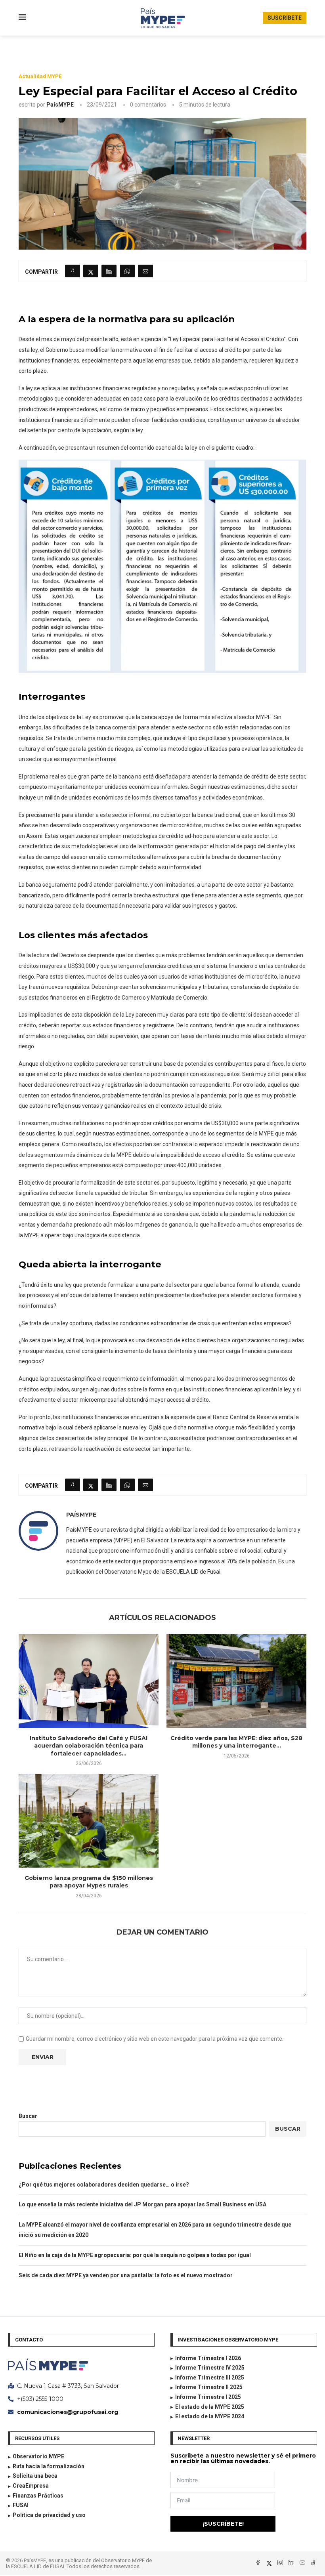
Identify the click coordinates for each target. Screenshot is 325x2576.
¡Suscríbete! (223, 2524)
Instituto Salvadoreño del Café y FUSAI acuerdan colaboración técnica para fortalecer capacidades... (89, 1746)
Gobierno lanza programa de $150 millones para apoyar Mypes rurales (89, 1882)
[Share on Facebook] (73, 271)
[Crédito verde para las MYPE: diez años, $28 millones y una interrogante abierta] (236, 1681)
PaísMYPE (60, 105)
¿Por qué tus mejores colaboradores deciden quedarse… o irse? (104, 2185)
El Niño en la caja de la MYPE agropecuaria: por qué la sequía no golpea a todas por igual (135, 2255)
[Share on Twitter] (91, 271)
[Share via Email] (145, 271)
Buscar (28, 2116)
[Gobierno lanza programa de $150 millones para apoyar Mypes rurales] (89, 1821)
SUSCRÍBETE (285, 18)
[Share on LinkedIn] (109, 271)
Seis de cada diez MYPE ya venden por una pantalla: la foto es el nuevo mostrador (126, 2275)
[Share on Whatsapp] (127, 271)
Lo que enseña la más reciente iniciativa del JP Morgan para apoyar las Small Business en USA (142, 2204)
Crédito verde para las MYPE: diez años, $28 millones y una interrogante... (236, 1742)
